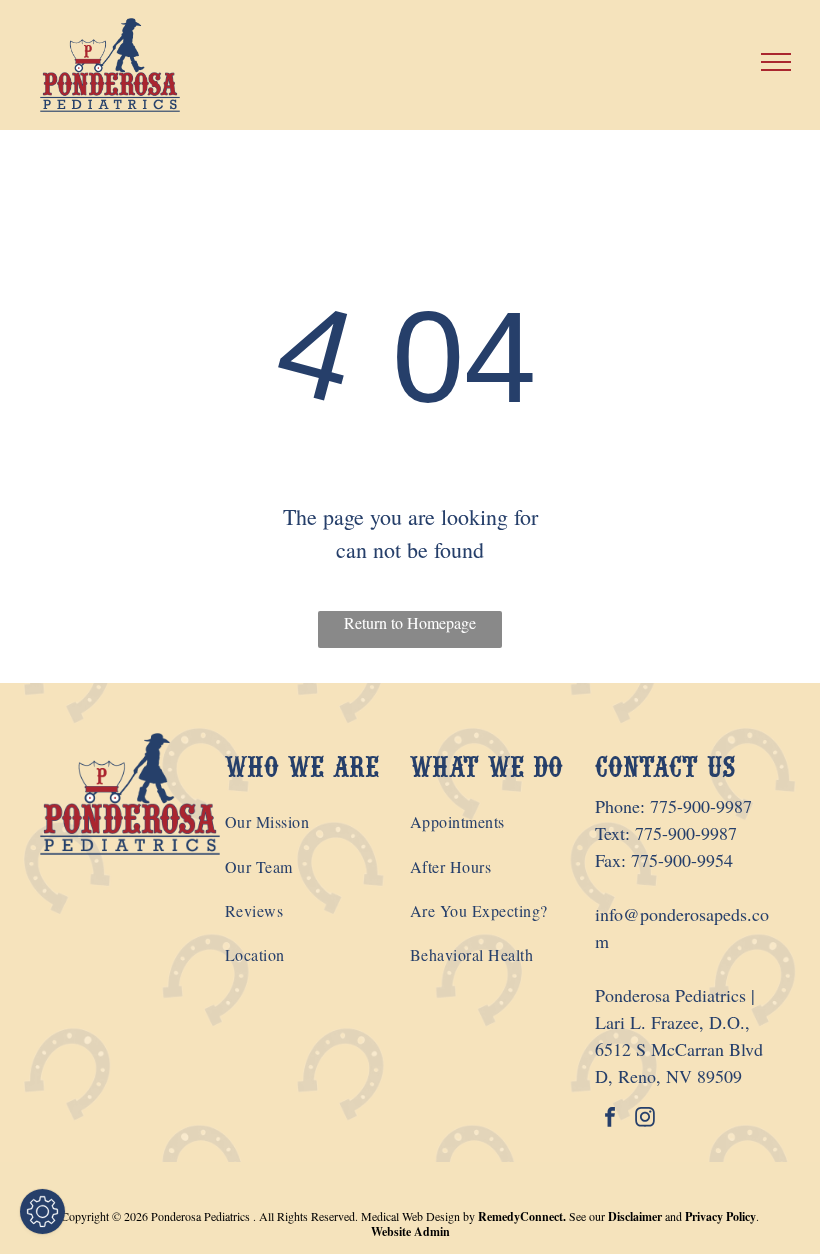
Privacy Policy (720, 1216)
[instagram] (645, 1119)
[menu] (776, 62)
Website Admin (410, 1231)
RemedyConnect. (522, 1216)
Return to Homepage (410, 622)
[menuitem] (317, 822)
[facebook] (610, 1119)
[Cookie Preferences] (42, 1211)
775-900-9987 (701, 806)
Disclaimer (635, 1216)
